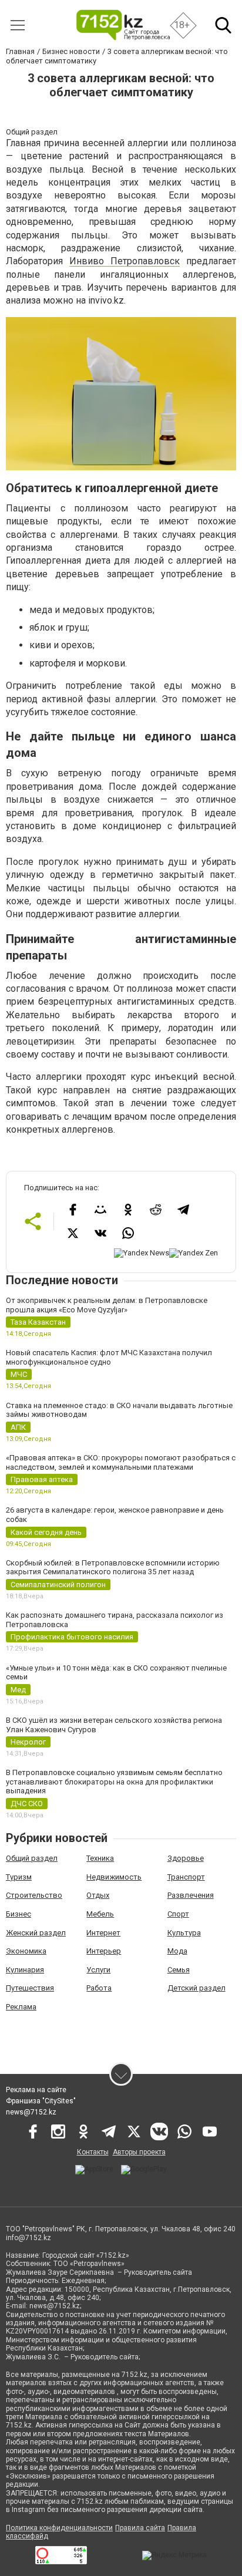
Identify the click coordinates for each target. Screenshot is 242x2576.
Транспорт (186, 1877)
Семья (179, 1970)
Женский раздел (36, 1933)
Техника (100, 1858)
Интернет (103, 1933)
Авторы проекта (139, 2152)
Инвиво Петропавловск (125, 261)
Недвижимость (114, 1877)
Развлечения (191, 1895)
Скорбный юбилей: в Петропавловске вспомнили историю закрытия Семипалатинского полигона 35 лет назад (113, 1568)
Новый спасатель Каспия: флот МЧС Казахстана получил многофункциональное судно (109, 1357)
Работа (99, 1988)
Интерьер (104, 1951)
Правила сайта (140, 2528)
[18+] (122, 25)
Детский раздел (196, 1988)
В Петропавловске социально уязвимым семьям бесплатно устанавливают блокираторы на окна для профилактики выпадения (114, 1782)
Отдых (98, 1895)
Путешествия (30, 1988)
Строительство (34, 1895)
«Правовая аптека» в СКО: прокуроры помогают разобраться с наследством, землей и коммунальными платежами (121, 1462)
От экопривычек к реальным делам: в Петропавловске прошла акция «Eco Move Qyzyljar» (107, 1305)
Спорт (178, 1914)
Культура (184, 1933)
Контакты (93, 2152)
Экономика (26, 1951)
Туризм (19, 1877)
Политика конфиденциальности (59, 2528)
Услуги (98, 1970)
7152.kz (135, 2375)
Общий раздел (32, 1858)
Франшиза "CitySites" (41, 2101)
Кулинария (25, 1970)
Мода (177, 1951)
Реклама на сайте (36, 2090)
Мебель (100, 1914)
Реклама (21, 2007)
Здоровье (186, 1858)
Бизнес (19, 1914)
